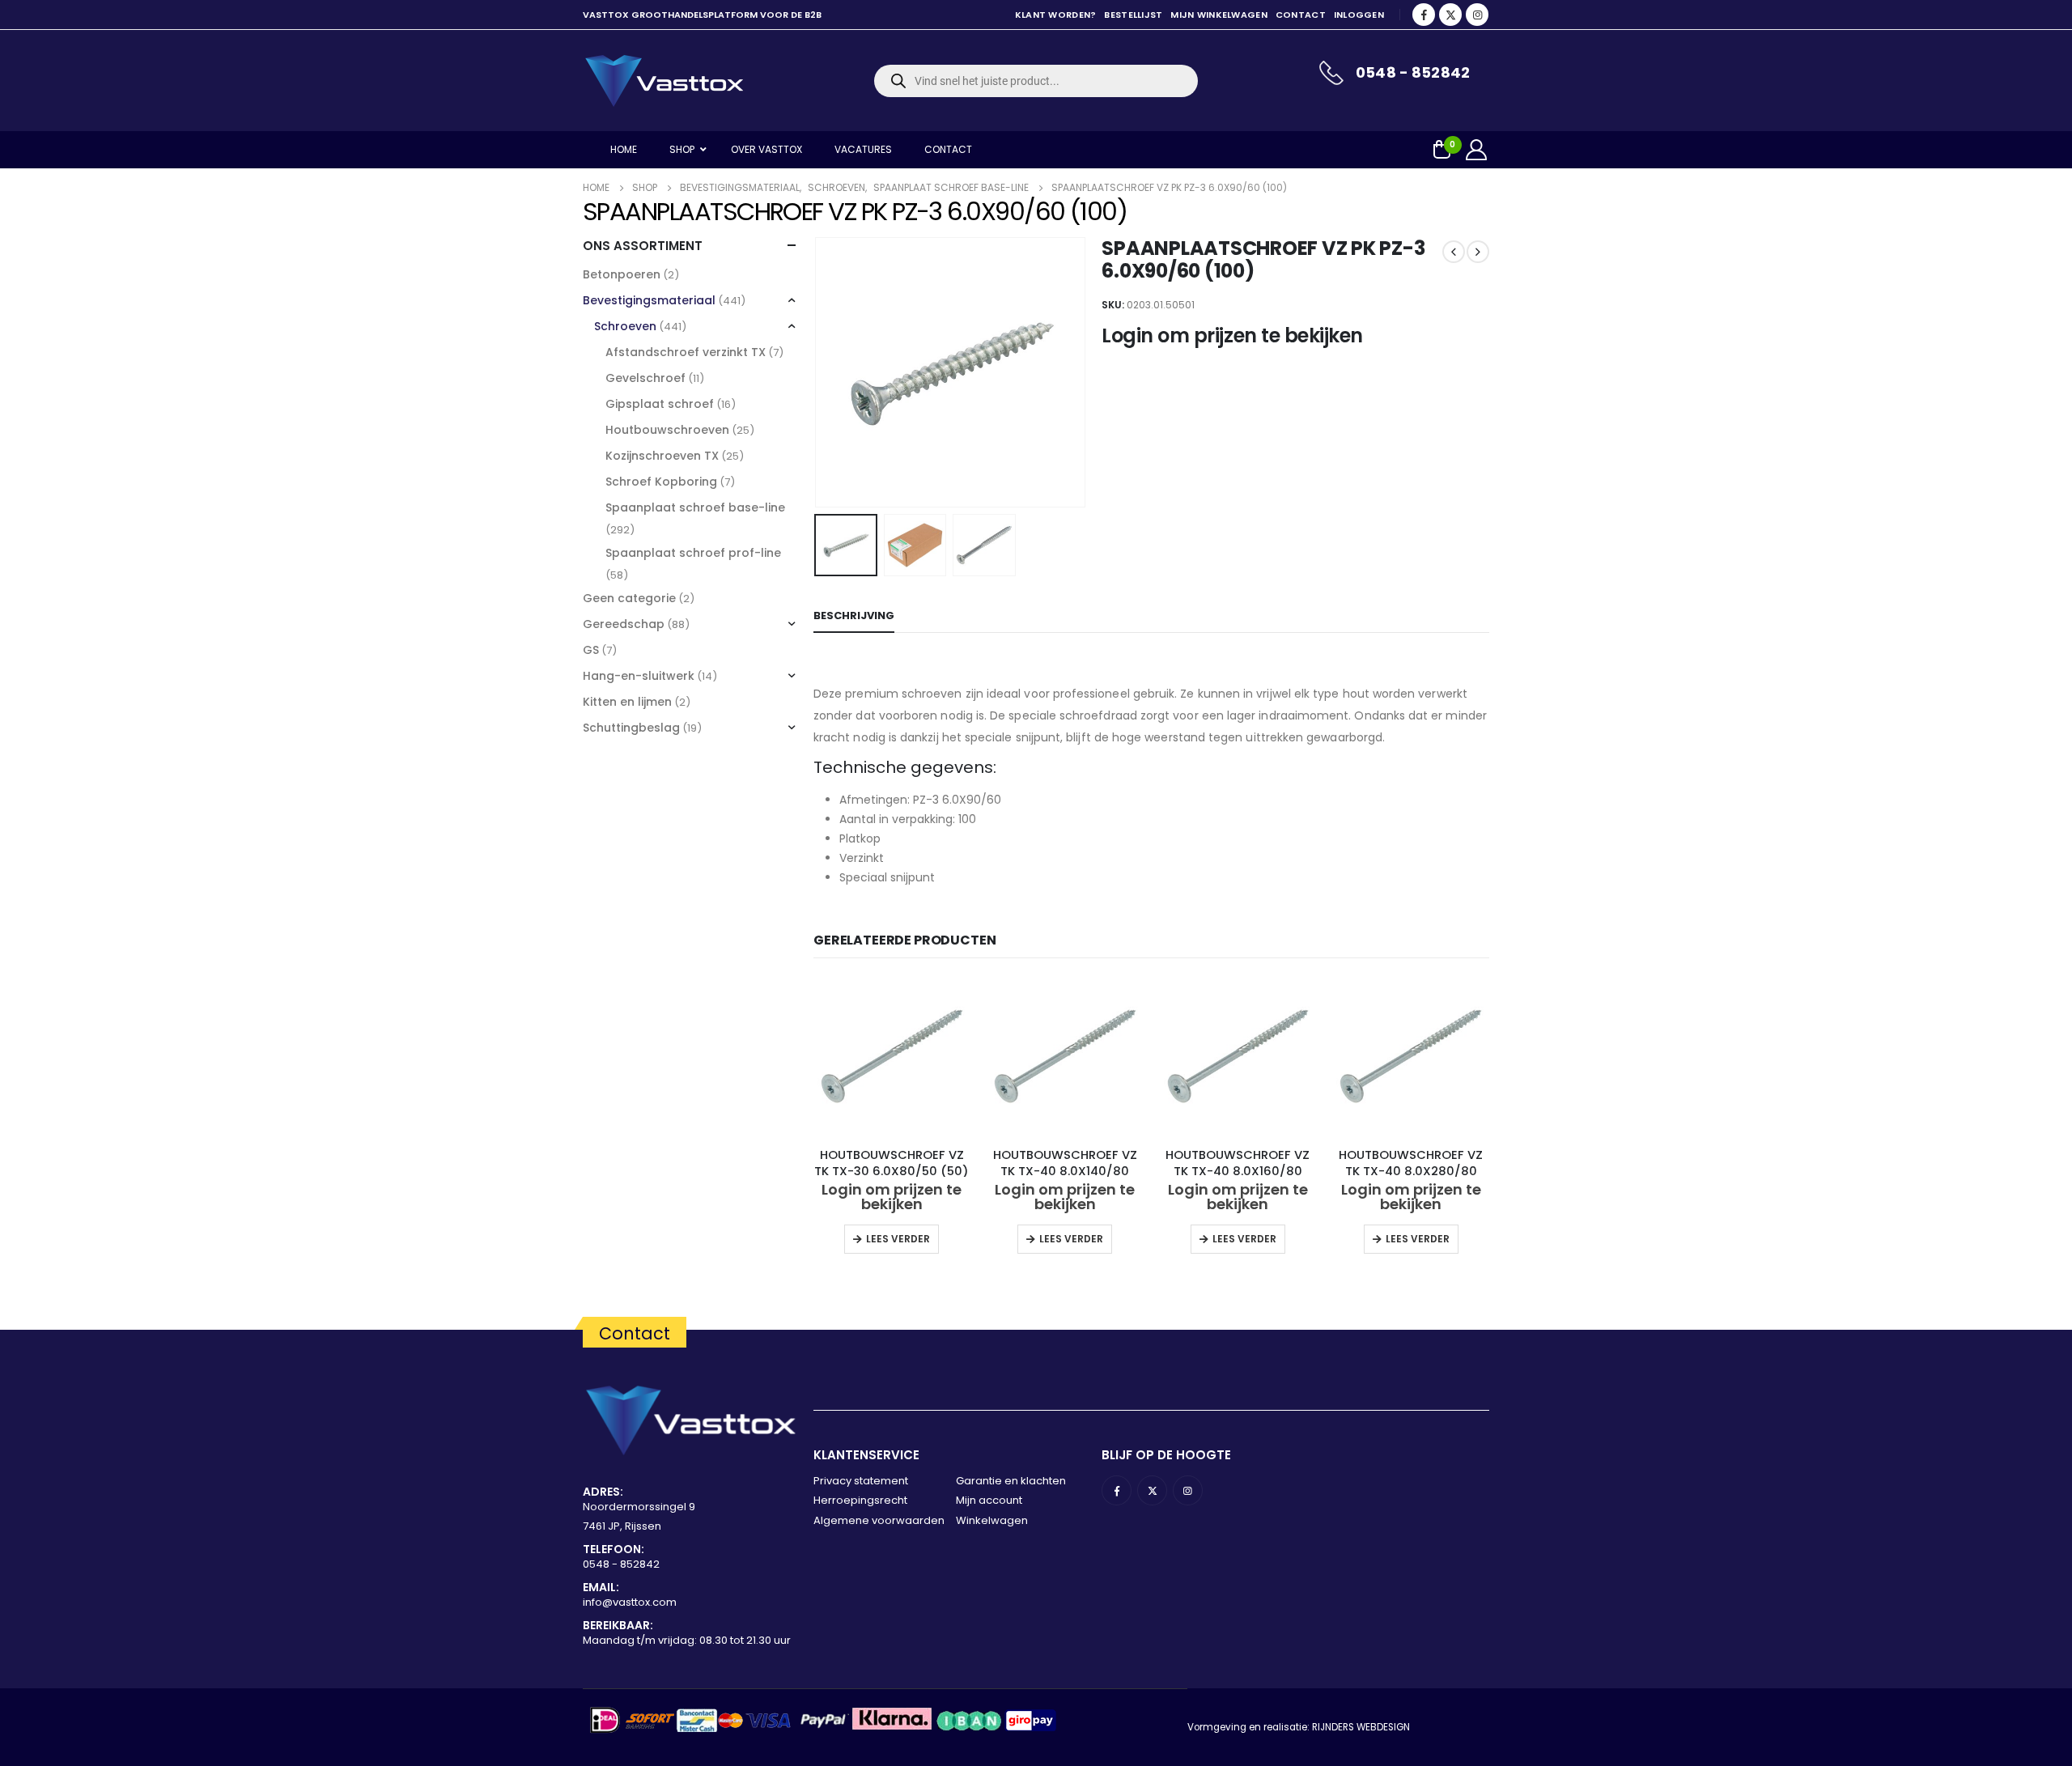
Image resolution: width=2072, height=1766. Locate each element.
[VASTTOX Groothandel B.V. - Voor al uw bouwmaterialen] (664, 81)
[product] (892, 1056)
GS (591, 650)
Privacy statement (861, 1481)
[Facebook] (1424, 15)
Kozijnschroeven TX (662, 456)
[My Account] (1477, 150)
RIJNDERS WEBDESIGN (1361, 1727)
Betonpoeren (622, 274)
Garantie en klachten (1011, 1481)
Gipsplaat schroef (660, 404)
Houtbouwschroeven (667, 430)
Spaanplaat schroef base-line (695, 507)
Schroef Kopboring (661, 482)
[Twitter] (1450, 15)
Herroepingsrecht (860, 1500)
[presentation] (817, 372)
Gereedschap (624, 624)
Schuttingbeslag (631, 728)
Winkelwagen (992, 1520)
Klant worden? (1056, 15)
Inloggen (1359, 15)
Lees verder (898, 1239)
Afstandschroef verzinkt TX (686, 352)
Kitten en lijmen (627, 702)
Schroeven (625, 326)
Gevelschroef (645, 378)
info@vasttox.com (630, 1602)
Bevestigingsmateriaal (649, 300)
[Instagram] (1477, 15)
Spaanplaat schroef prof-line (693, 553)
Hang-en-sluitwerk (639, 676)
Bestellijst (1133, 15)
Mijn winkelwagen (1219, 15)
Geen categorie (629, 598)
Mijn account (989, 1500)
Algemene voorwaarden (879, 1520)
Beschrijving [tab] (854, 616)
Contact (1301, 15)
